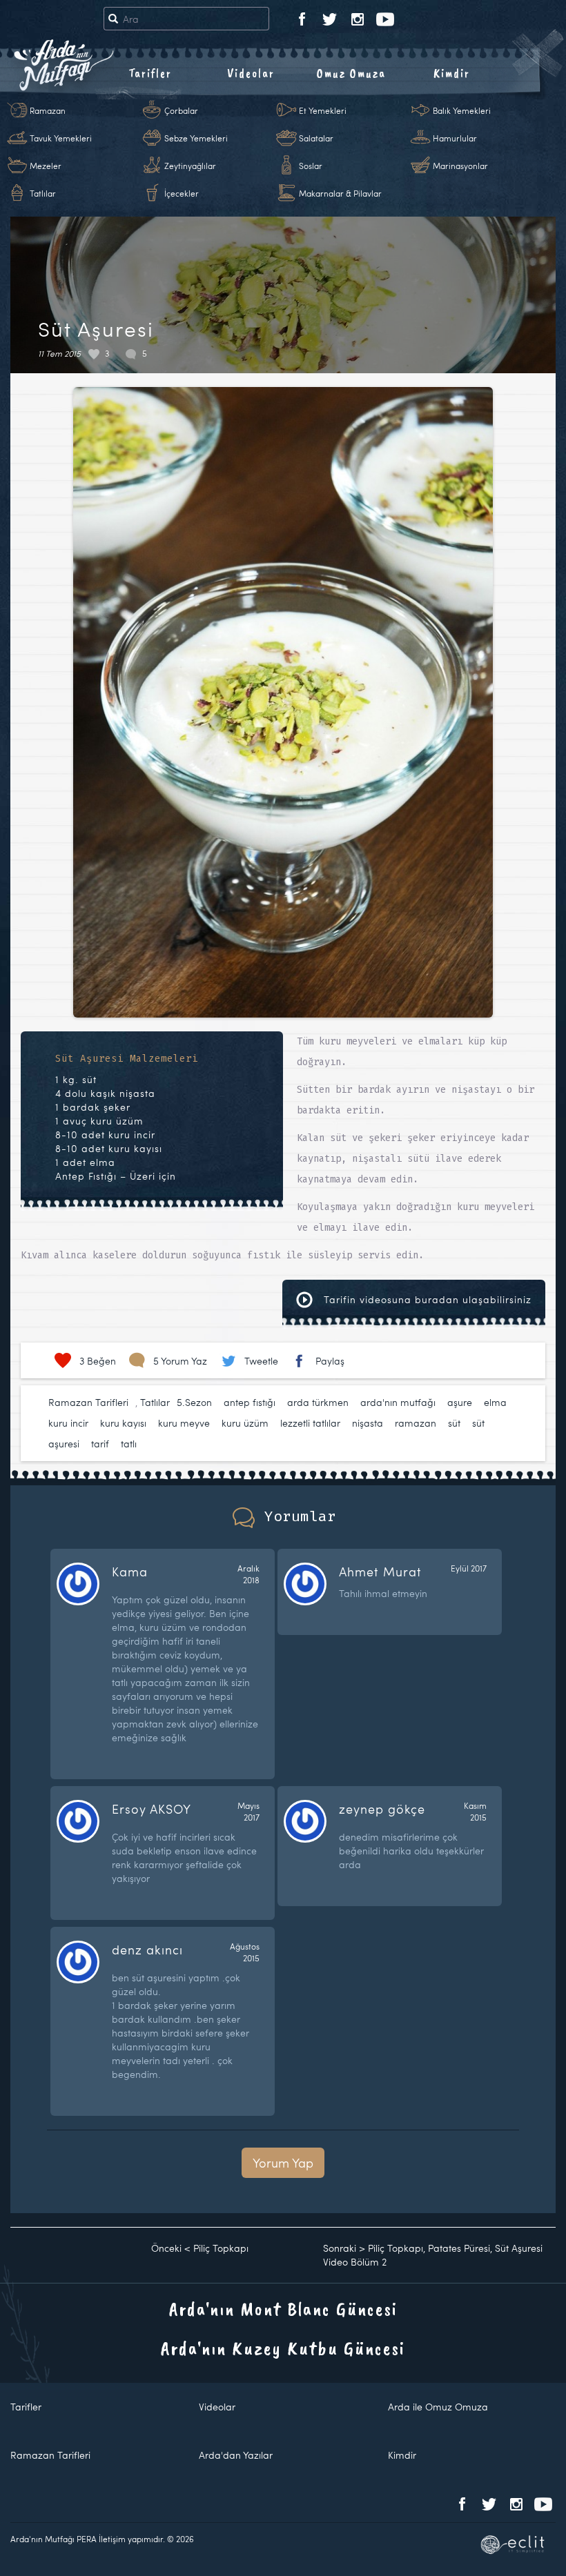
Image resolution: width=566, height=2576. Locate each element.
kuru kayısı (123, 1423)
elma (495, 1402)
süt (454, 1423)
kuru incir (68, 1423)
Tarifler (150, 73)
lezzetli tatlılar (310, 1423)
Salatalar (316, 138)
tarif (100, 1444)
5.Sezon (194, 1402)
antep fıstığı (250, 1402)
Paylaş (330, 1361)
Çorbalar (181, 110)
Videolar (251, 73)
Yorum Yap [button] (283, 2162)
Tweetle (261, 1361)
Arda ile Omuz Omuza (438, 2407)
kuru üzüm (245, 1423)
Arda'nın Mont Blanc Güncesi (283, 2309)
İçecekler (182, 193)
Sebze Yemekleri (196, 138)
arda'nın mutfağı (398, 1402)
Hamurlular (455, 138)
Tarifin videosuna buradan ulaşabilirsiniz (426, 1299)
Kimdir (452, 73)
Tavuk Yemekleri (61, 138)
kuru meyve (184, 1423)
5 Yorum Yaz (180, 1361)
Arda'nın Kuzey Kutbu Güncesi (283, 2348)
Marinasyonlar (460, 166)
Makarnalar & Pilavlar (340, 193)
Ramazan (48, 110)
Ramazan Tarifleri (88, 1402)
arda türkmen (318, 1402)
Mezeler (46, 166)
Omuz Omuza (351, 73)
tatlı (129, 1444)
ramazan (416, 1423)
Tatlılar (43, 193)
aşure (460, 1402)
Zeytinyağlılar (190, 166)
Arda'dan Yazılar (236, 2455)
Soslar (311, 166)
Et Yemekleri (323, 110)
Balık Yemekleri (462, 110)
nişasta (368, 1423)
